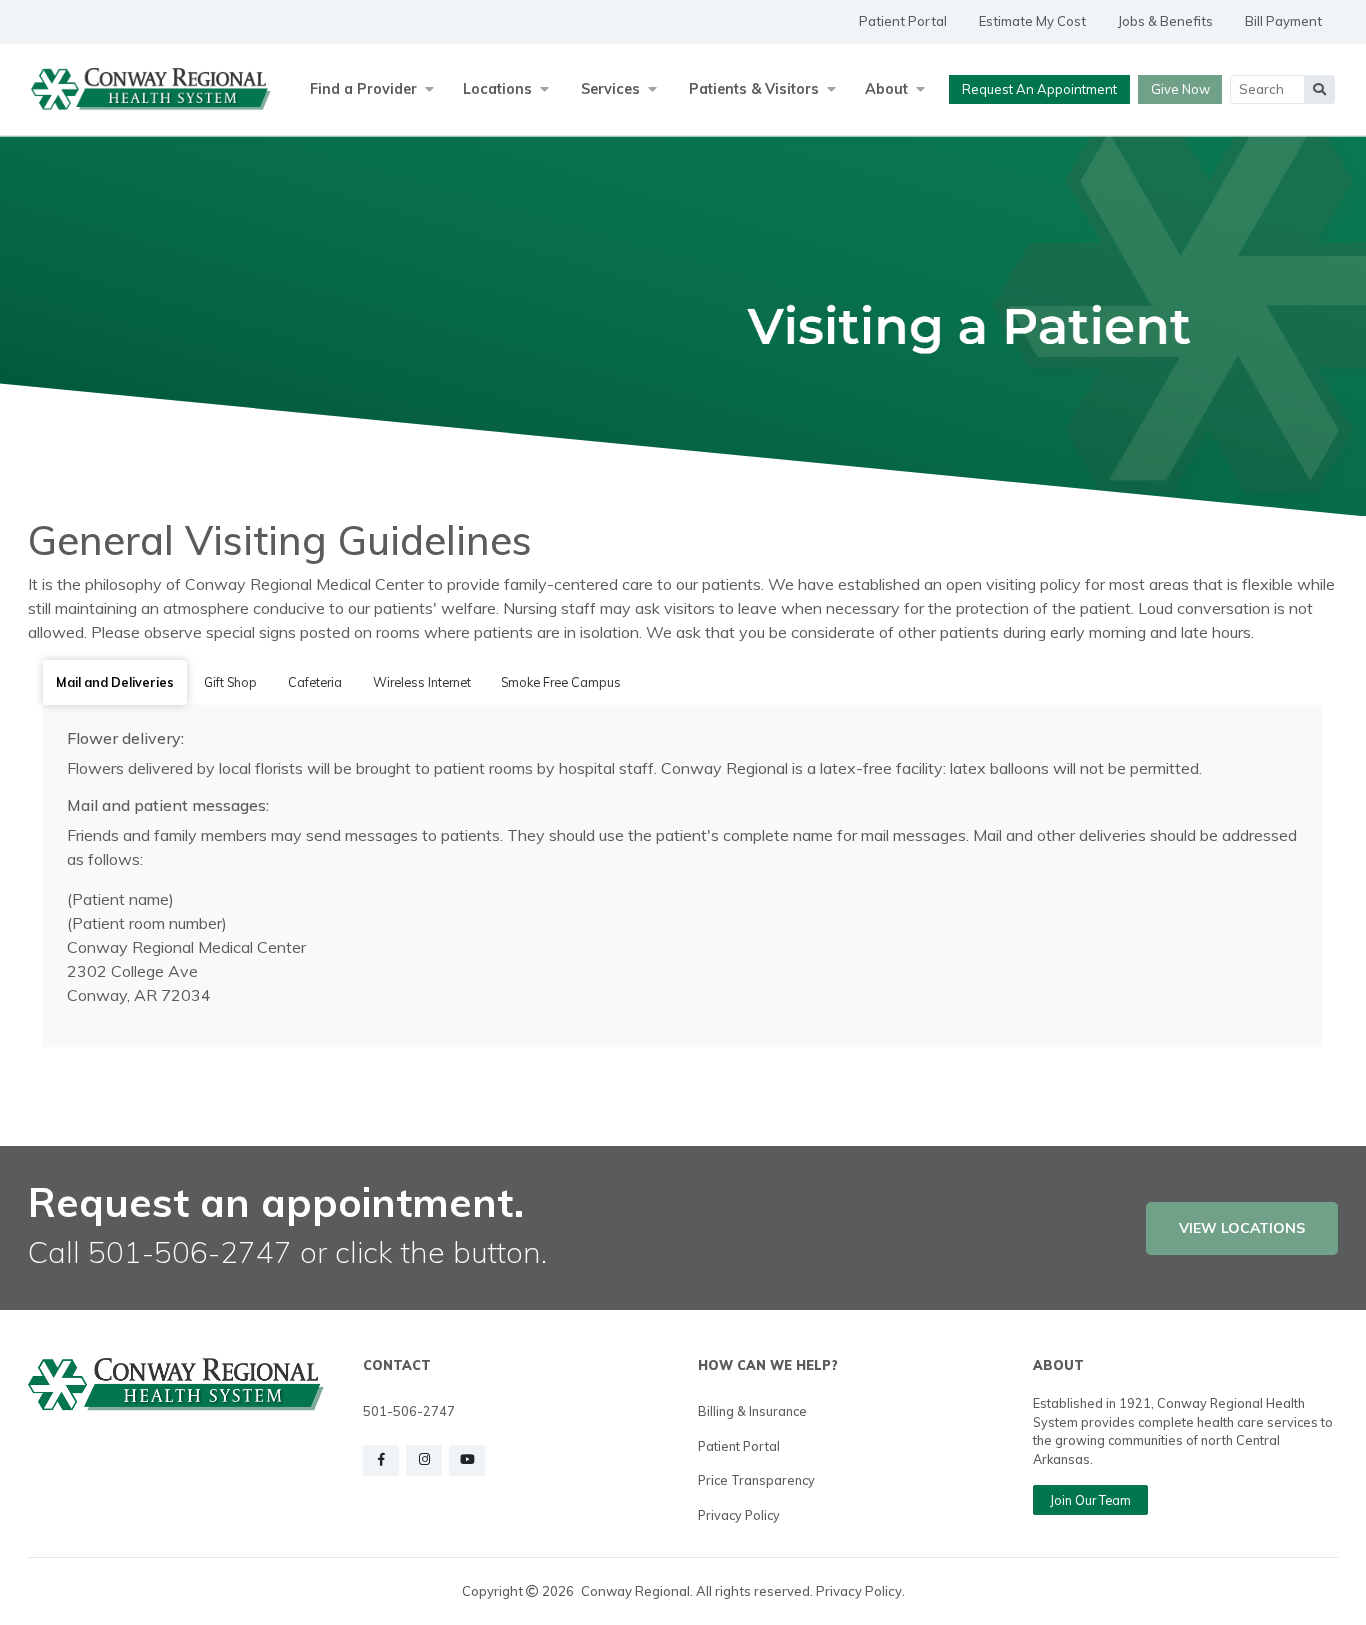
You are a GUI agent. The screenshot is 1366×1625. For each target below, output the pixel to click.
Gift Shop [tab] (230, 682)
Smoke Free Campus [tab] (561, 682)
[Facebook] (381, 1460)
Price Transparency (756, 1480)
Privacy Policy (739, 1515)
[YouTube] (467, 1460)
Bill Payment (1283, 21)
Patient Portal (903, 21)
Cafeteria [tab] (315, 682)
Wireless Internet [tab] (422, 682)
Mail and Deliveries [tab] (115, 682)
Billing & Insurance (752, 1411)
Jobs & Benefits (1165, 21)
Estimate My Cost (1032, 21)
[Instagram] (424, 1460)
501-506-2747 (409, 1411)
